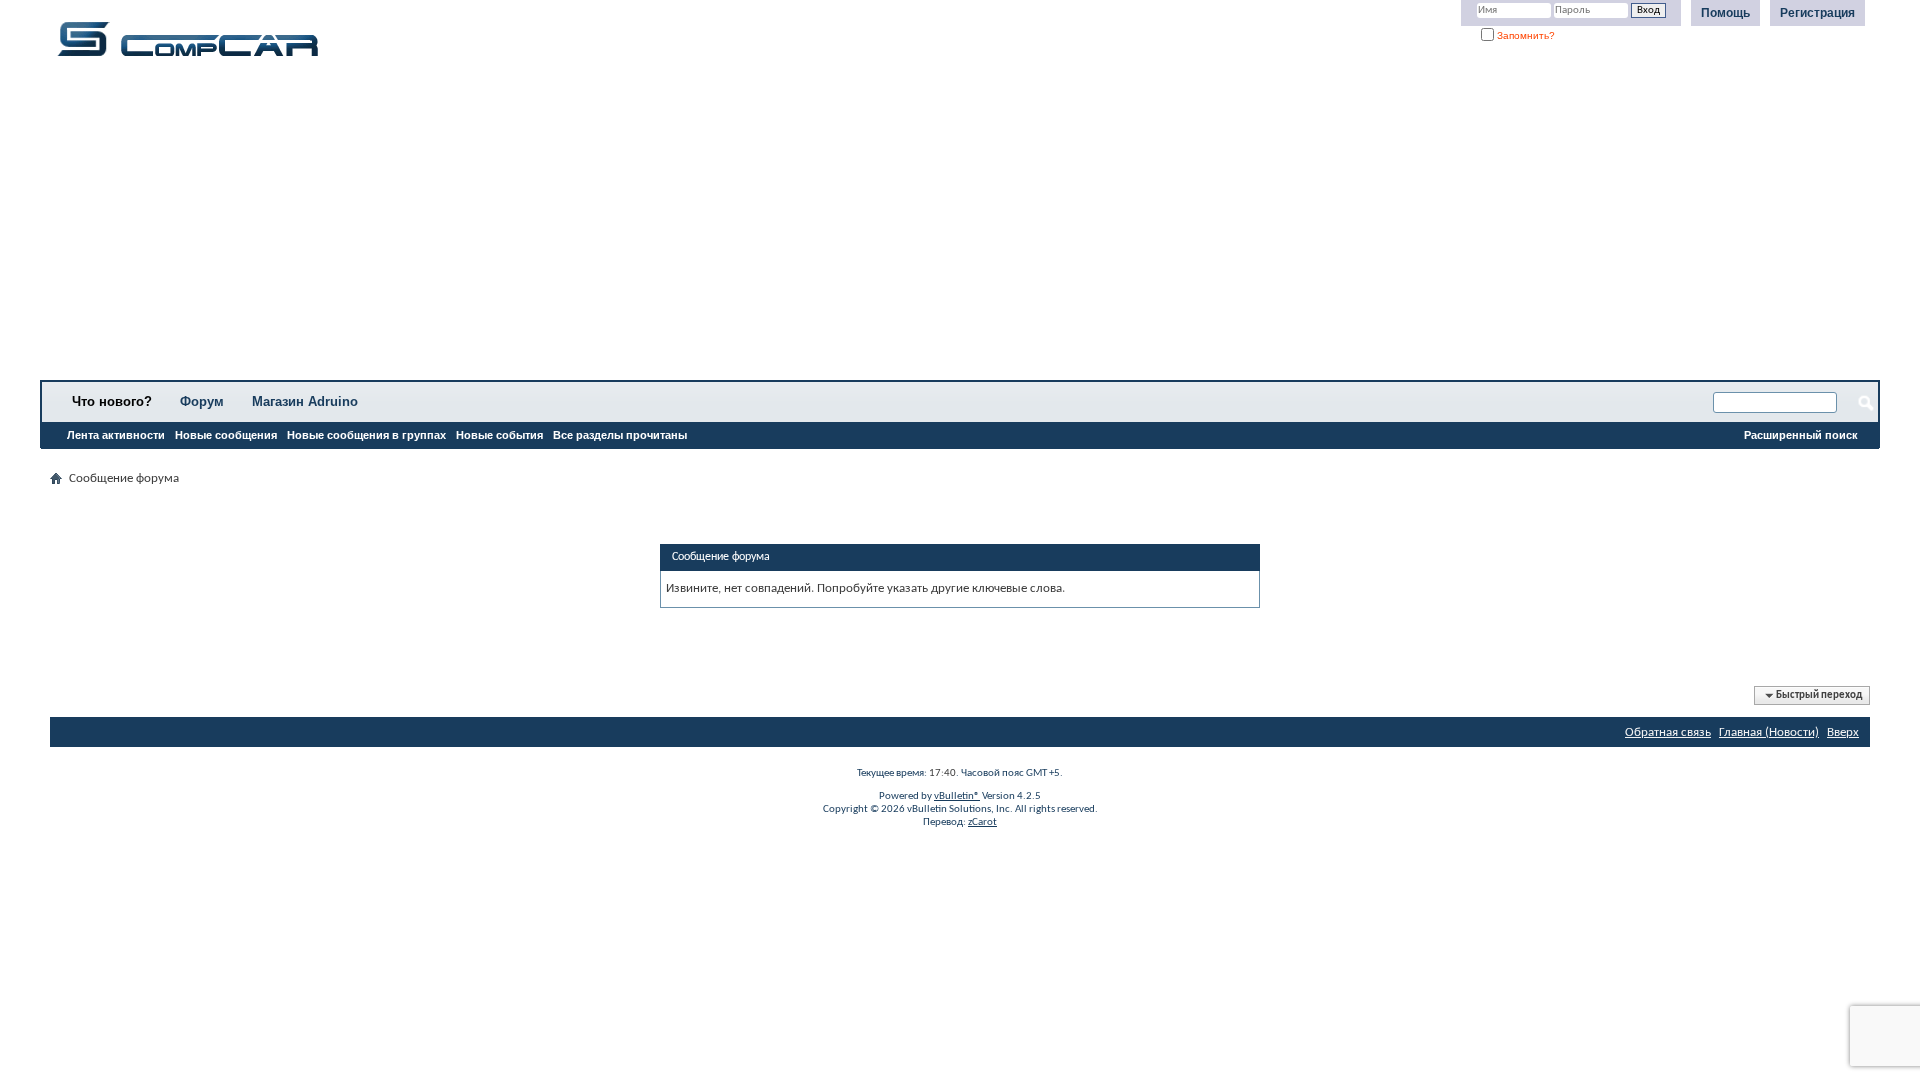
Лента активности (116, 435)
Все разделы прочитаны (620, 435)
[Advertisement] (625, 225)
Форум (202, 401)
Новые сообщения (226, 435)
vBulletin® (957, 796)
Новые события (499, 435)
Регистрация (1817, 13)
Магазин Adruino (305, 401)
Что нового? (112, 401)
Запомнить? (1524, 35)
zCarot (982, 822)
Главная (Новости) (1769, 732)
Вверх (1843, 732)
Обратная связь (1668, 732)
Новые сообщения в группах (366, 435)
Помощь (1725, 13)
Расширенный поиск (1801, 435)
